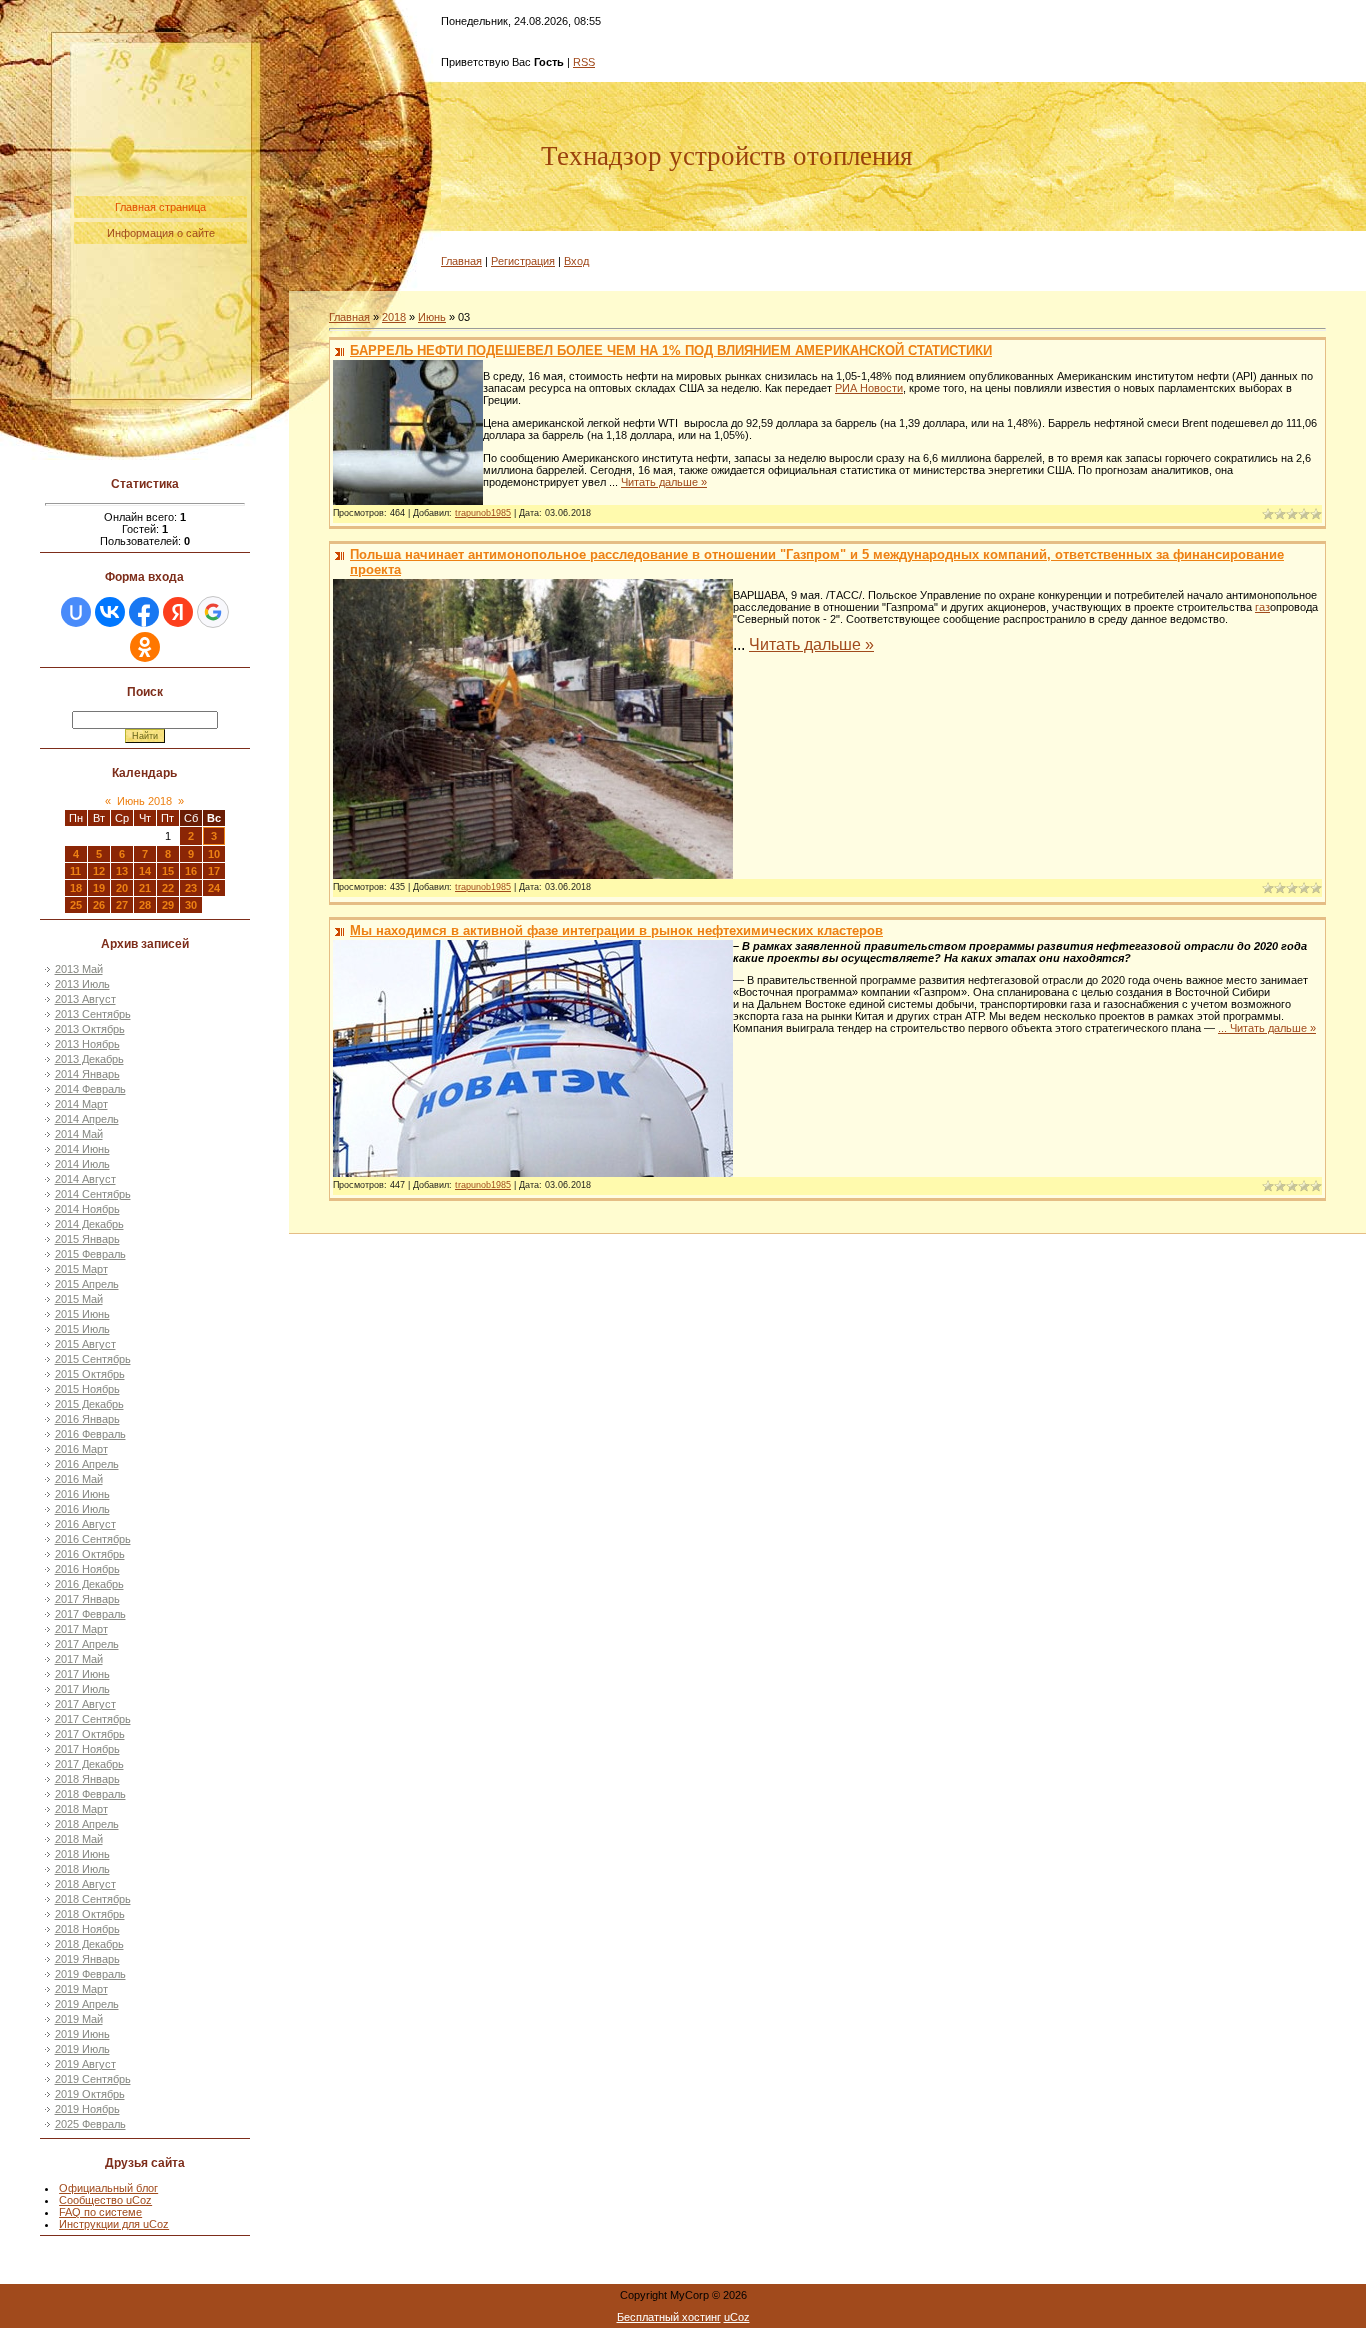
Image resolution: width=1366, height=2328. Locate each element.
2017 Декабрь (89, 1764)
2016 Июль (82, 1509)
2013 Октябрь (90, 1029)
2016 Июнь (82, 1494)
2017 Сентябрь (93, 1719)
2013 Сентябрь (93, 1014)
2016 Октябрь (90, 1554)
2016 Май (79, 1479)
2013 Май (79, 969)
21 (145, 888)
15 (168, 871)
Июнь (432, 317)
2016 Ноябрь (87, 1569)
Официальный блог (108, 2188)
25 (76, 905)
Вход (576, 261)
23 (191, 888)
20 (122, 888)
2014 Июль (82, 1164)
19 (99, 888)
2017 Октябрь (90, 1734)
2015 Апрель (87, 1284)
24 (214, 888)
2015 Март (81, 1269)
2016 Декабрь (89, 1584)
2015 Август (85, 1344)
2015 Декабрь (89, 1404)
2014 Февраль (90, 1089)
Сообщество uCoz (105, 2200)
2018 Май (79, 1839)
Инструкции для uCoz (114, 2224)
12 (99, 871)
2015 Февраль (90, 1254)
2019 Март (81, 1989)
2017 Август (85, 1704)
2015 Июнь (82, 1314)
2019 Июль (82, 2049)
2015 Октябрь (90, 1374)
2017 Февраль (90, 1614)
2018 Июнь (82, 1854)
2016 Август (85, 1524)
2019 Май (79, 2019)
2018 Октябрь (90, 1914)
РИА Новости (869, 388)
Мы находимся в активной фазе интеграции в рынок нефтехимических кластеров (616, 930)
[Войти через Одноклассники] (145, 647)
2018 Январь (87, 1779)
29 (168, 905)
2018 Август (85, 1884)
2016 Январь (87, 1419)
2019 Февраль (90, 1974)
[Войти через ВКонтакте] (110, 612)
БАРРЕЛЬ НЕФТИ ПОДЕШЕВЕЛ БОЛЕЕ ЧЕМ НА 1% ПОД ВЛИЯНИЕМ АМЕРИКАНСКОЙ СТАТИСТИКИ (671, 350)
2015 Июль (82, 1329)
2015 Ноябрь (87, 1389)
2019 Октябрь (90, 2094)
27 (122, 905)
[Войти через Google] (213, 612)
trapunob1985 (483, 513)
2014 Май (79, 1134)
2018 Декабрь (89, 1944)
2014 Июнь (82, 1149)
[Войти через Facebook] (144, 612)
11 (75, 871)
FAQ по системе (100, 2212)
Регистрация (523, 261)
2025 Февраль (90, 2124)
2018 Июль (82, 1869)
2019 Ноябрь (87, 2109)
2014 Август (85, 1179)
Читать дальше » (664, 482)
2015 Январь (87, 1239)
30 (191, 905)
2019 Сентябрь (93, 2079)
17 (214, 871)
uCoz (737, 2317)
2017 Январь (87, 1599)
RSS (584, 62)
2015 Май (79, 1299)
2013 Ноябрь (87, 1044)
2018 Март (81, 1809)
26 (99, 905)
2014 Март (81, 1104)
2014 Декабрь (89, 1224)
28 (145, 905)
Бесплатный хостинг (669, 2317)
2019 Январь (87, 1959)
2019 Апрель (87, 2004)
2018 (394, 317)
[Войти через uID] (76, 612)
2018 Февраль (90, 1794)
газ (1262, 607)
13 (122, 871)
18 (76, 888)
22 (168, 888)
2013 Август (85, 999)
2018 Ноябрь (87, 1929)
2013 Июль (82, 984)
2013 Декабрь (89, 1059)
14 (145, 871)
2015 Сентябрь (93, 1359)
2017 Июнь (82, 1674)
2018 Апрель (87, 1824)
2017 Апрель (87, 1644)
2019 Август (85, 2064)
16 (191, 871)
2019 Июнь (82, 2034)
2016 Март (81, 1449)
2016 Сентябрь (93, 1539)
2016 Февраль (90, 1434)
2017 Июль (82, 1689)
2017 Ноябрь (87, 1749)
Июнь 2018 (144, 801)
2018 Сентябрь (93, 1899)
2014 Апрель (87, 1119)
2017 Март (81, 1629)
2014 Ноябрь (87, 1209)
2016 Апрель (87, 1464)
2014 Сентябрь (93, 1194)
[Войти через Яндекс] (178, 612)
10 (214, 854)
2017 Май (79, 1659)
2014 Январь (87, 1074)
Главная (461, 261)
